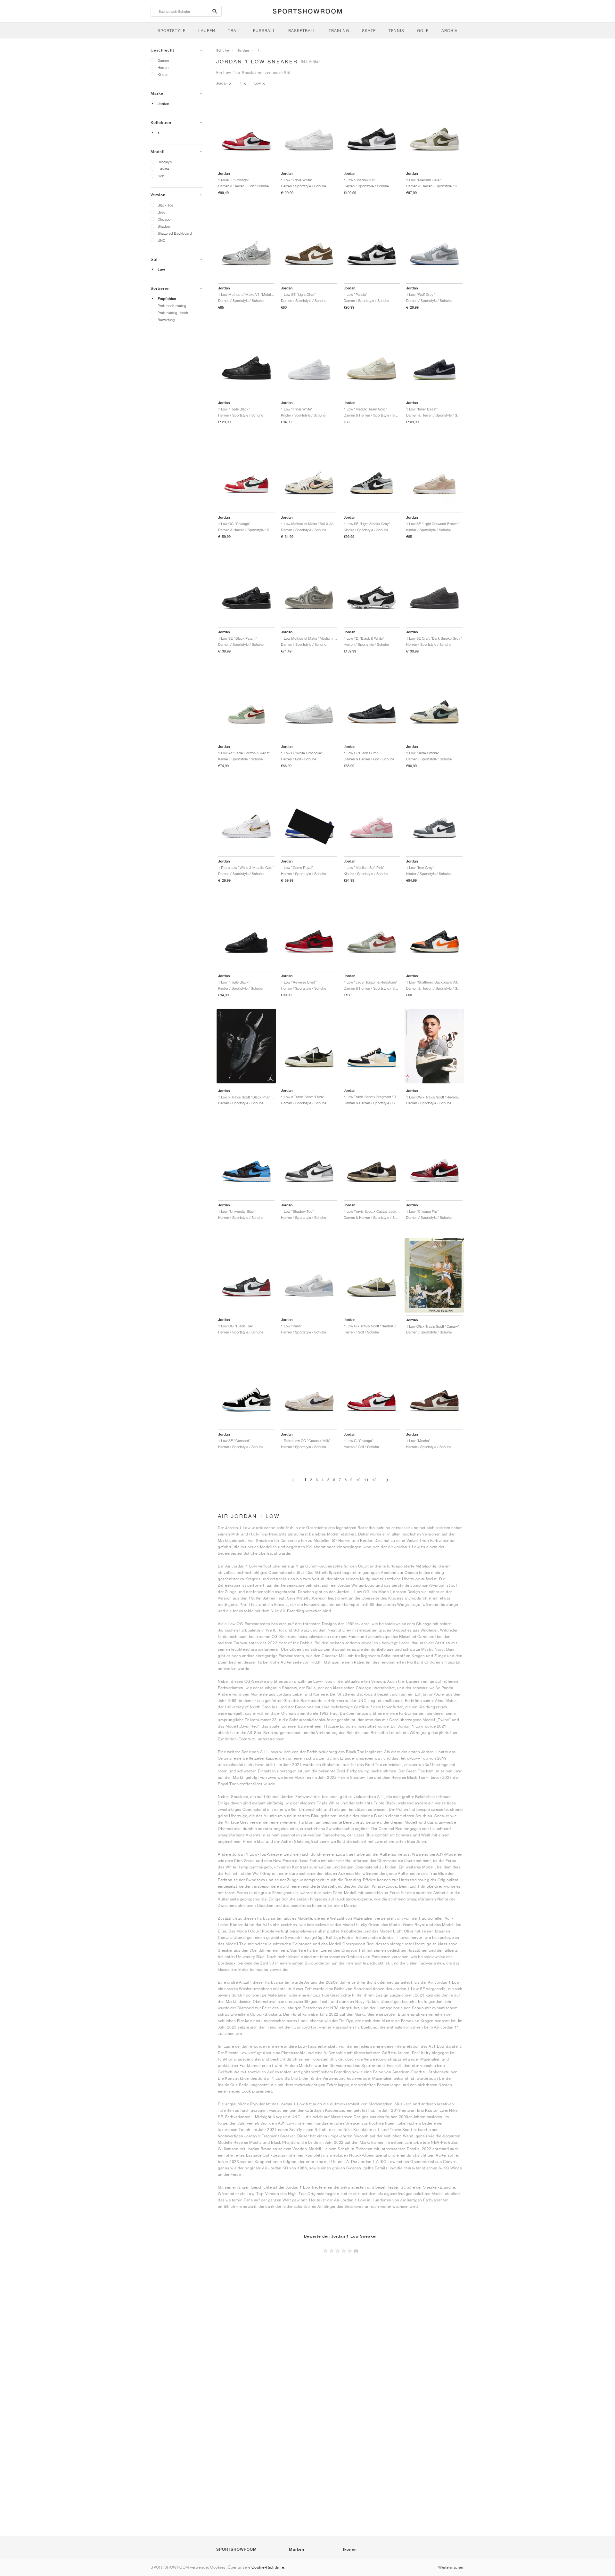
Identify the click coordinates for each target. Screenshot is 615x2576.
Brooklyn (165, 162)
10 (358, 1480)
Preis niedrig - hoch (173, 313)
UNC (161, 240)
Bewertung (166, 320)
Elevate (163, 169)
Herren (163, 67)
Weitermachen (451, 2567)
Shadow (164, 226)
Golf (161, 176)
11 (366, 1480)
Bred (162, 212)
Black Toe (165, 205)
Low (161, 270)
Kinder (163, 74)
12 (374, 1480)
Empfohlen (167, 299)
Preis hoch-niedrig (172, 306)
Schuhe (223, 50)
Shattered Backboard (175, 233)
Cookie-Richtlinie (268, 2567)
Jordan (164, 104)
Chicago (164, 219)
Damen (163, 60)
